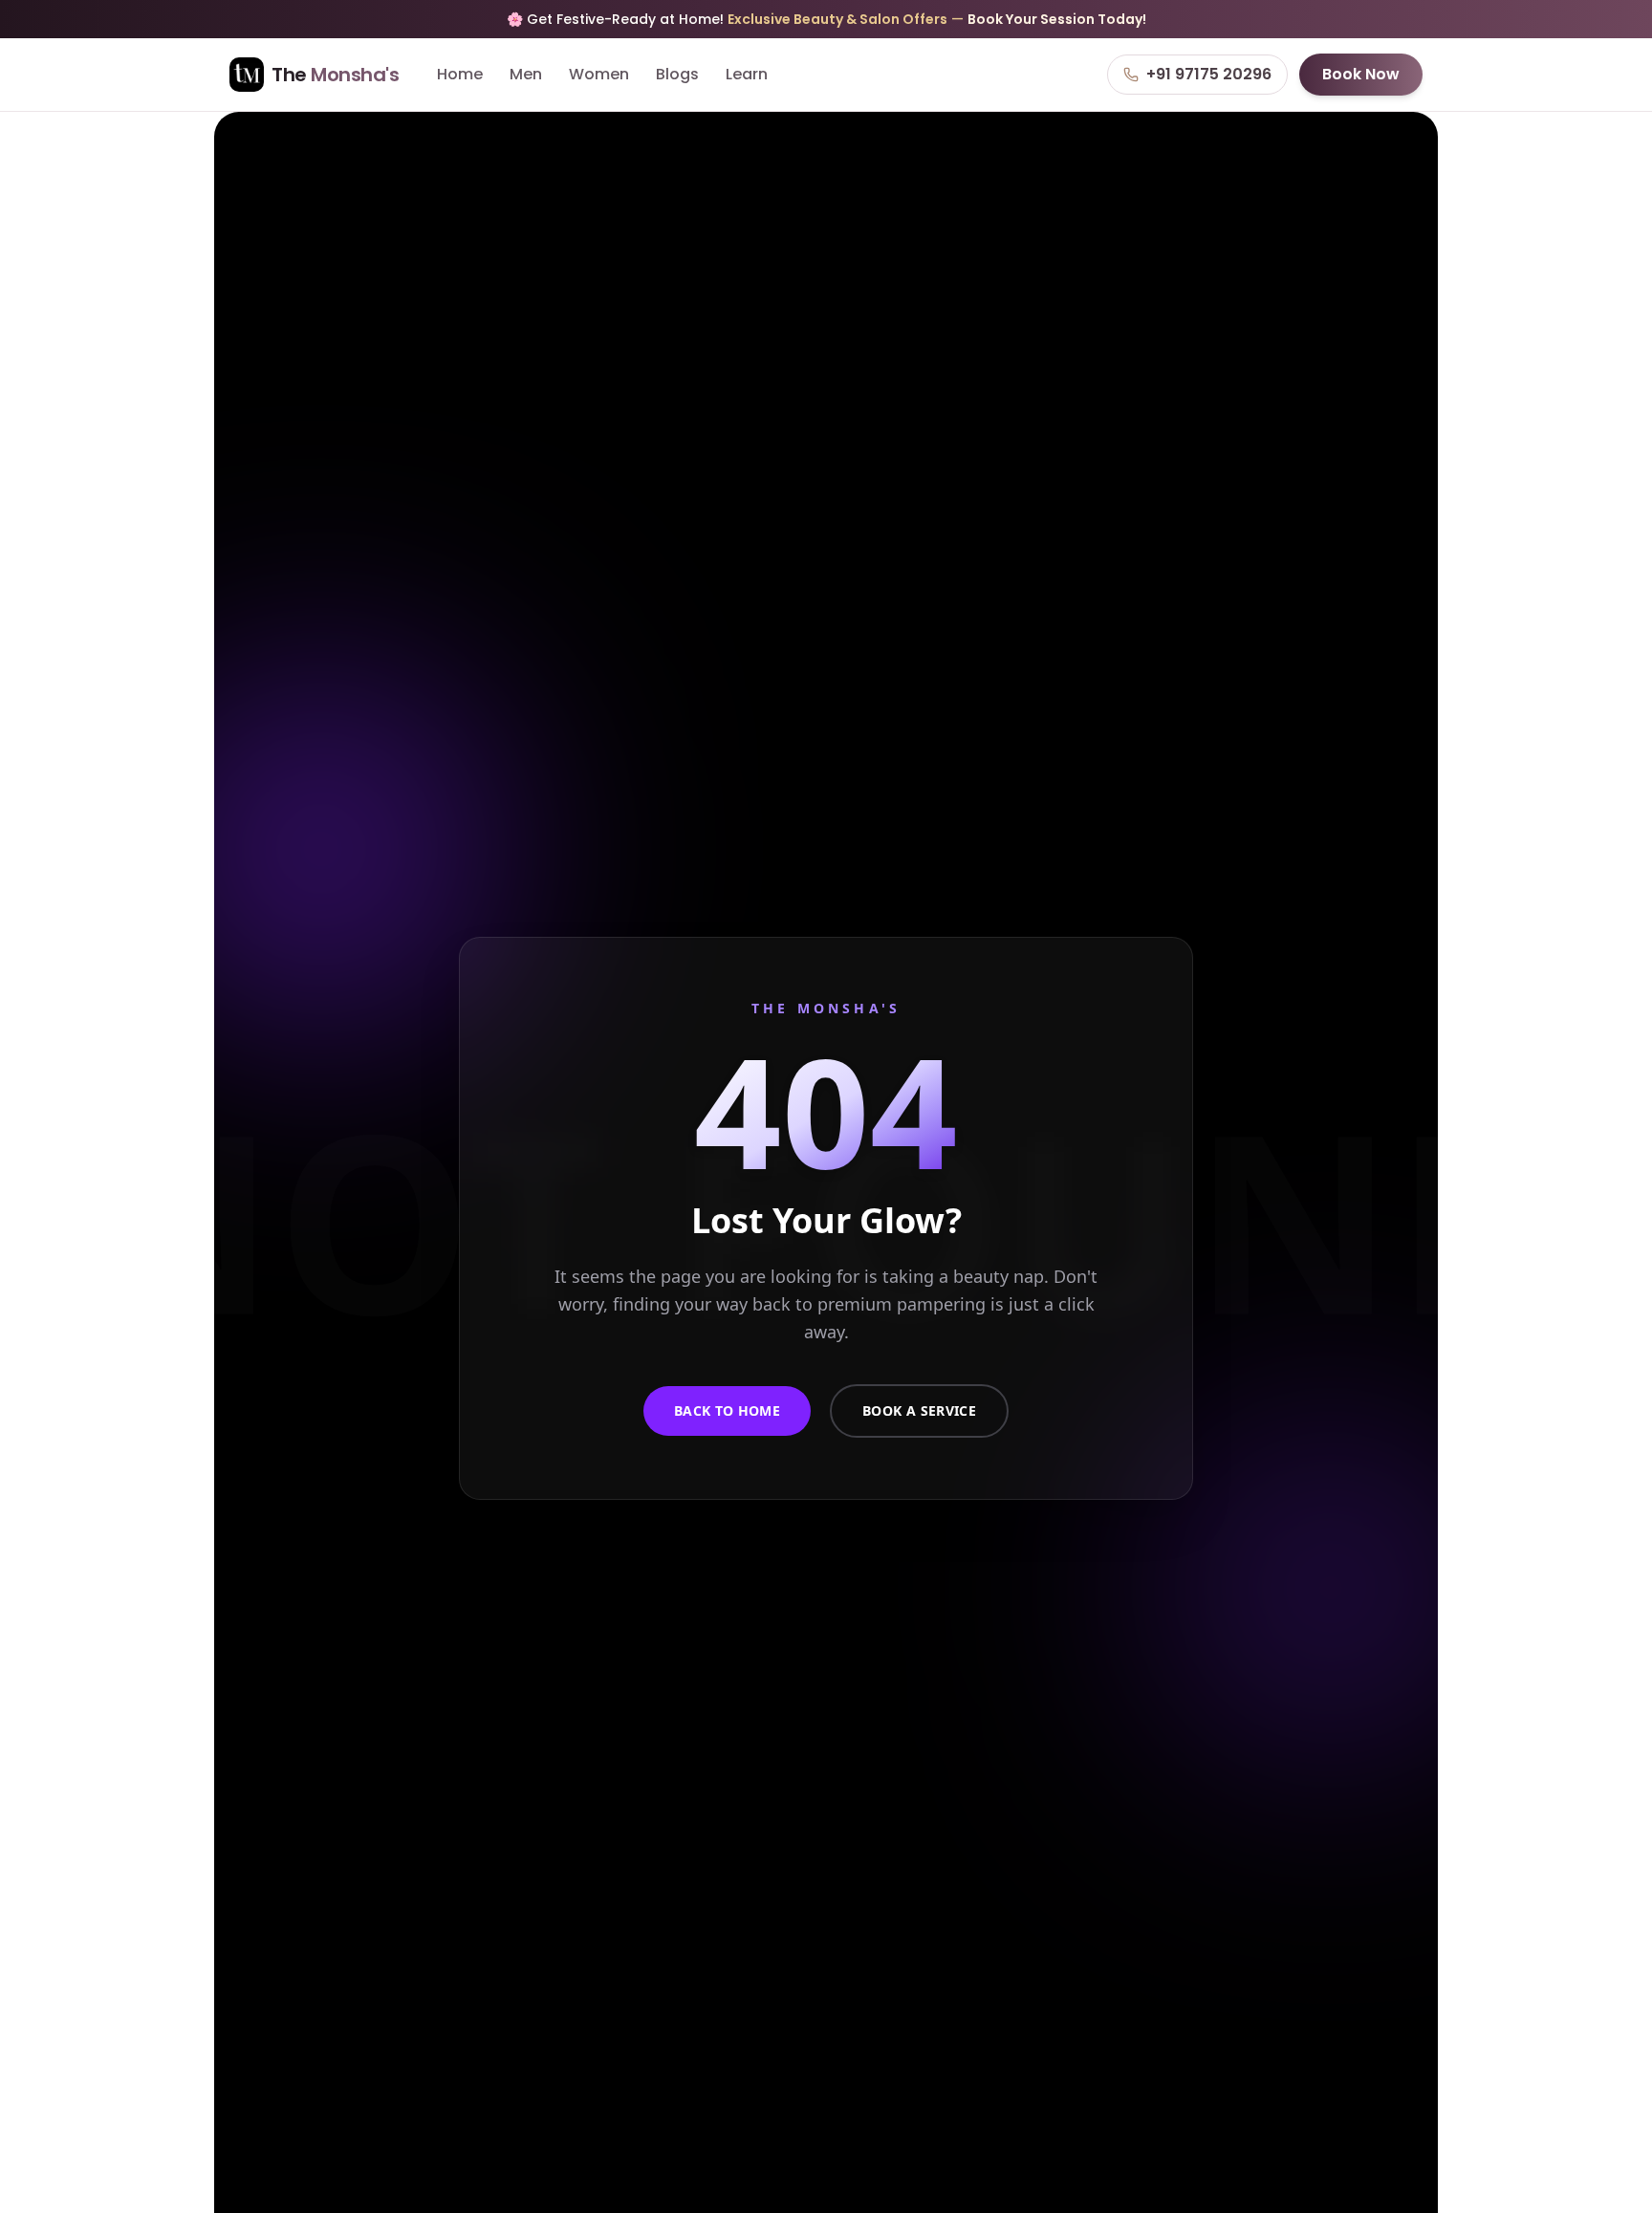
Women (599, 74)
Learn (747, 74)
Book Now (1361, 74)
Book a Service (919, 1410)
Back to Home (727, 1410)
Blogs (677, 74)
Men (526, 74)
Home (460, 74)
